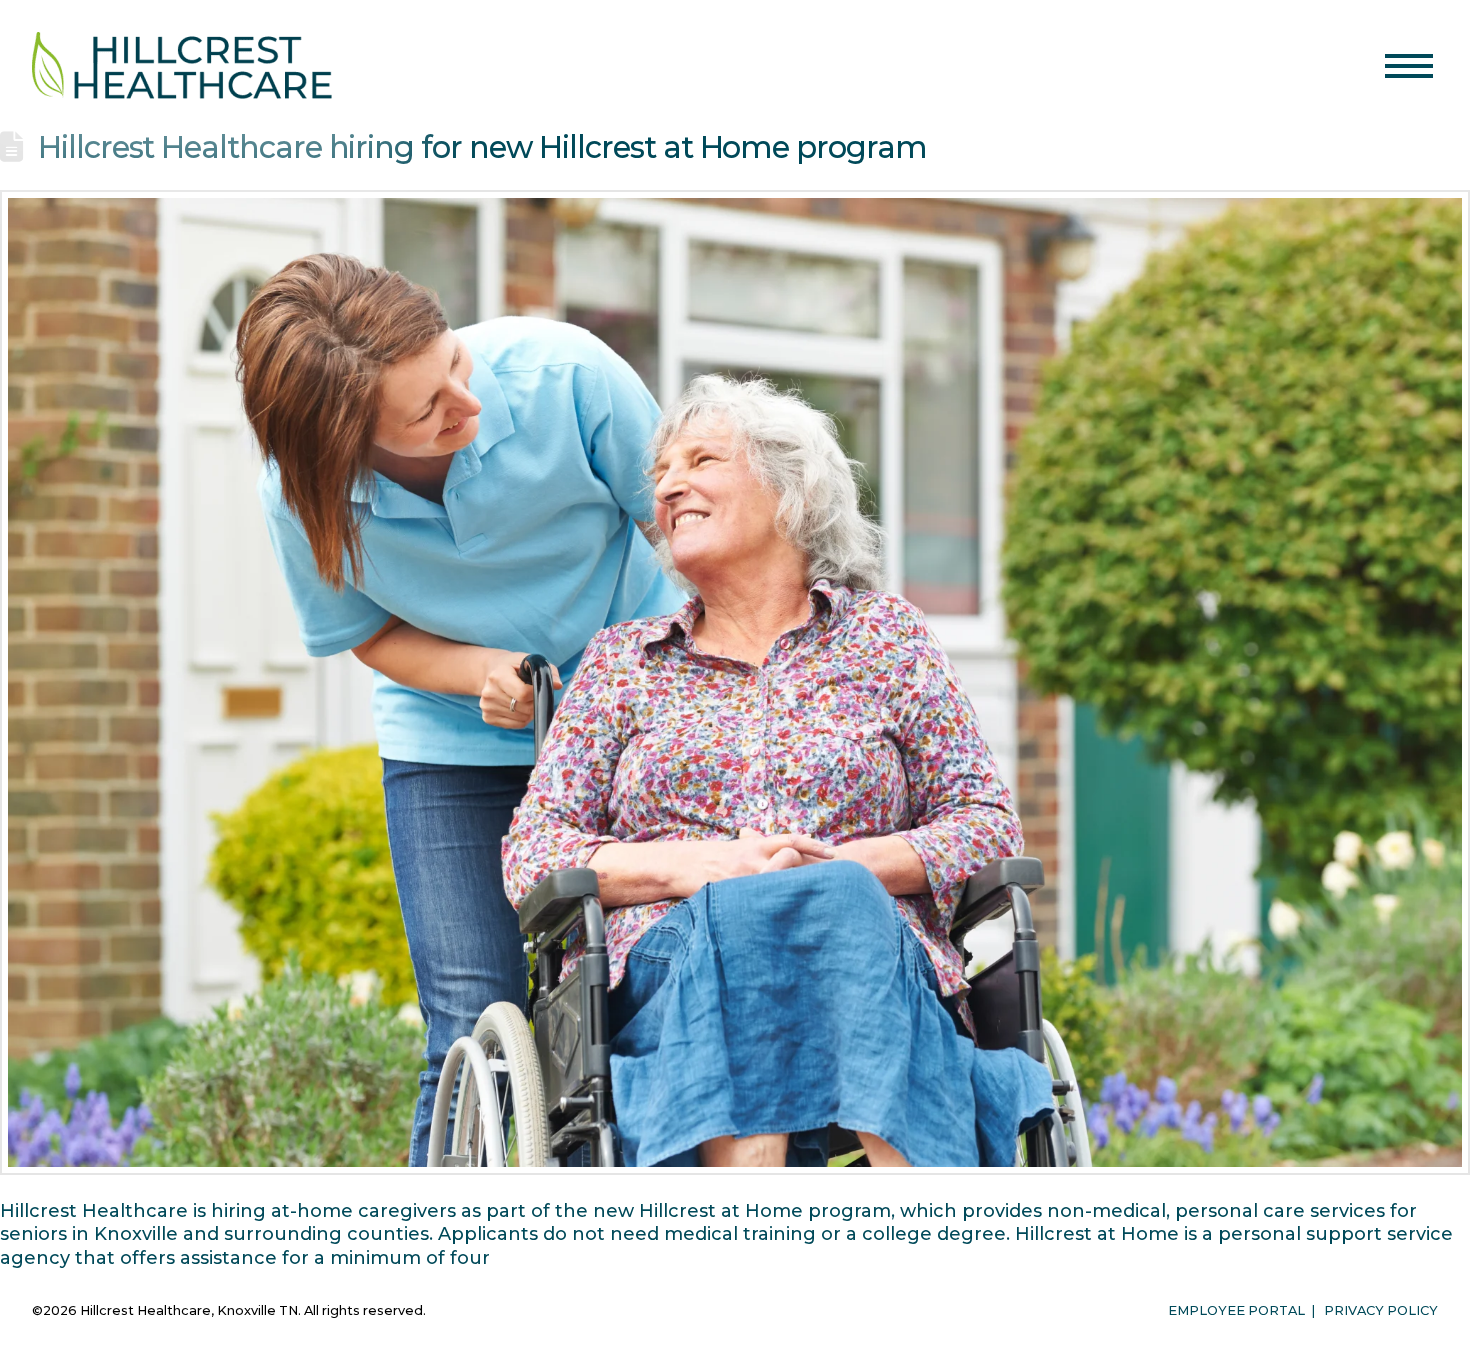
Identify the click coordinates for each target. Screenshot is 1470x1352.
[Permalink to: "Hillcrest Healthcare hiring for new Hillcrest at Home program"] (735, 682)
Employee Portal (1236, 1310)
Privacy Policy (1381, 1310)
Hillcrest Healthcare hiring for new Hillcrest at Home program (482, 147)
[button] (1409, 66)
